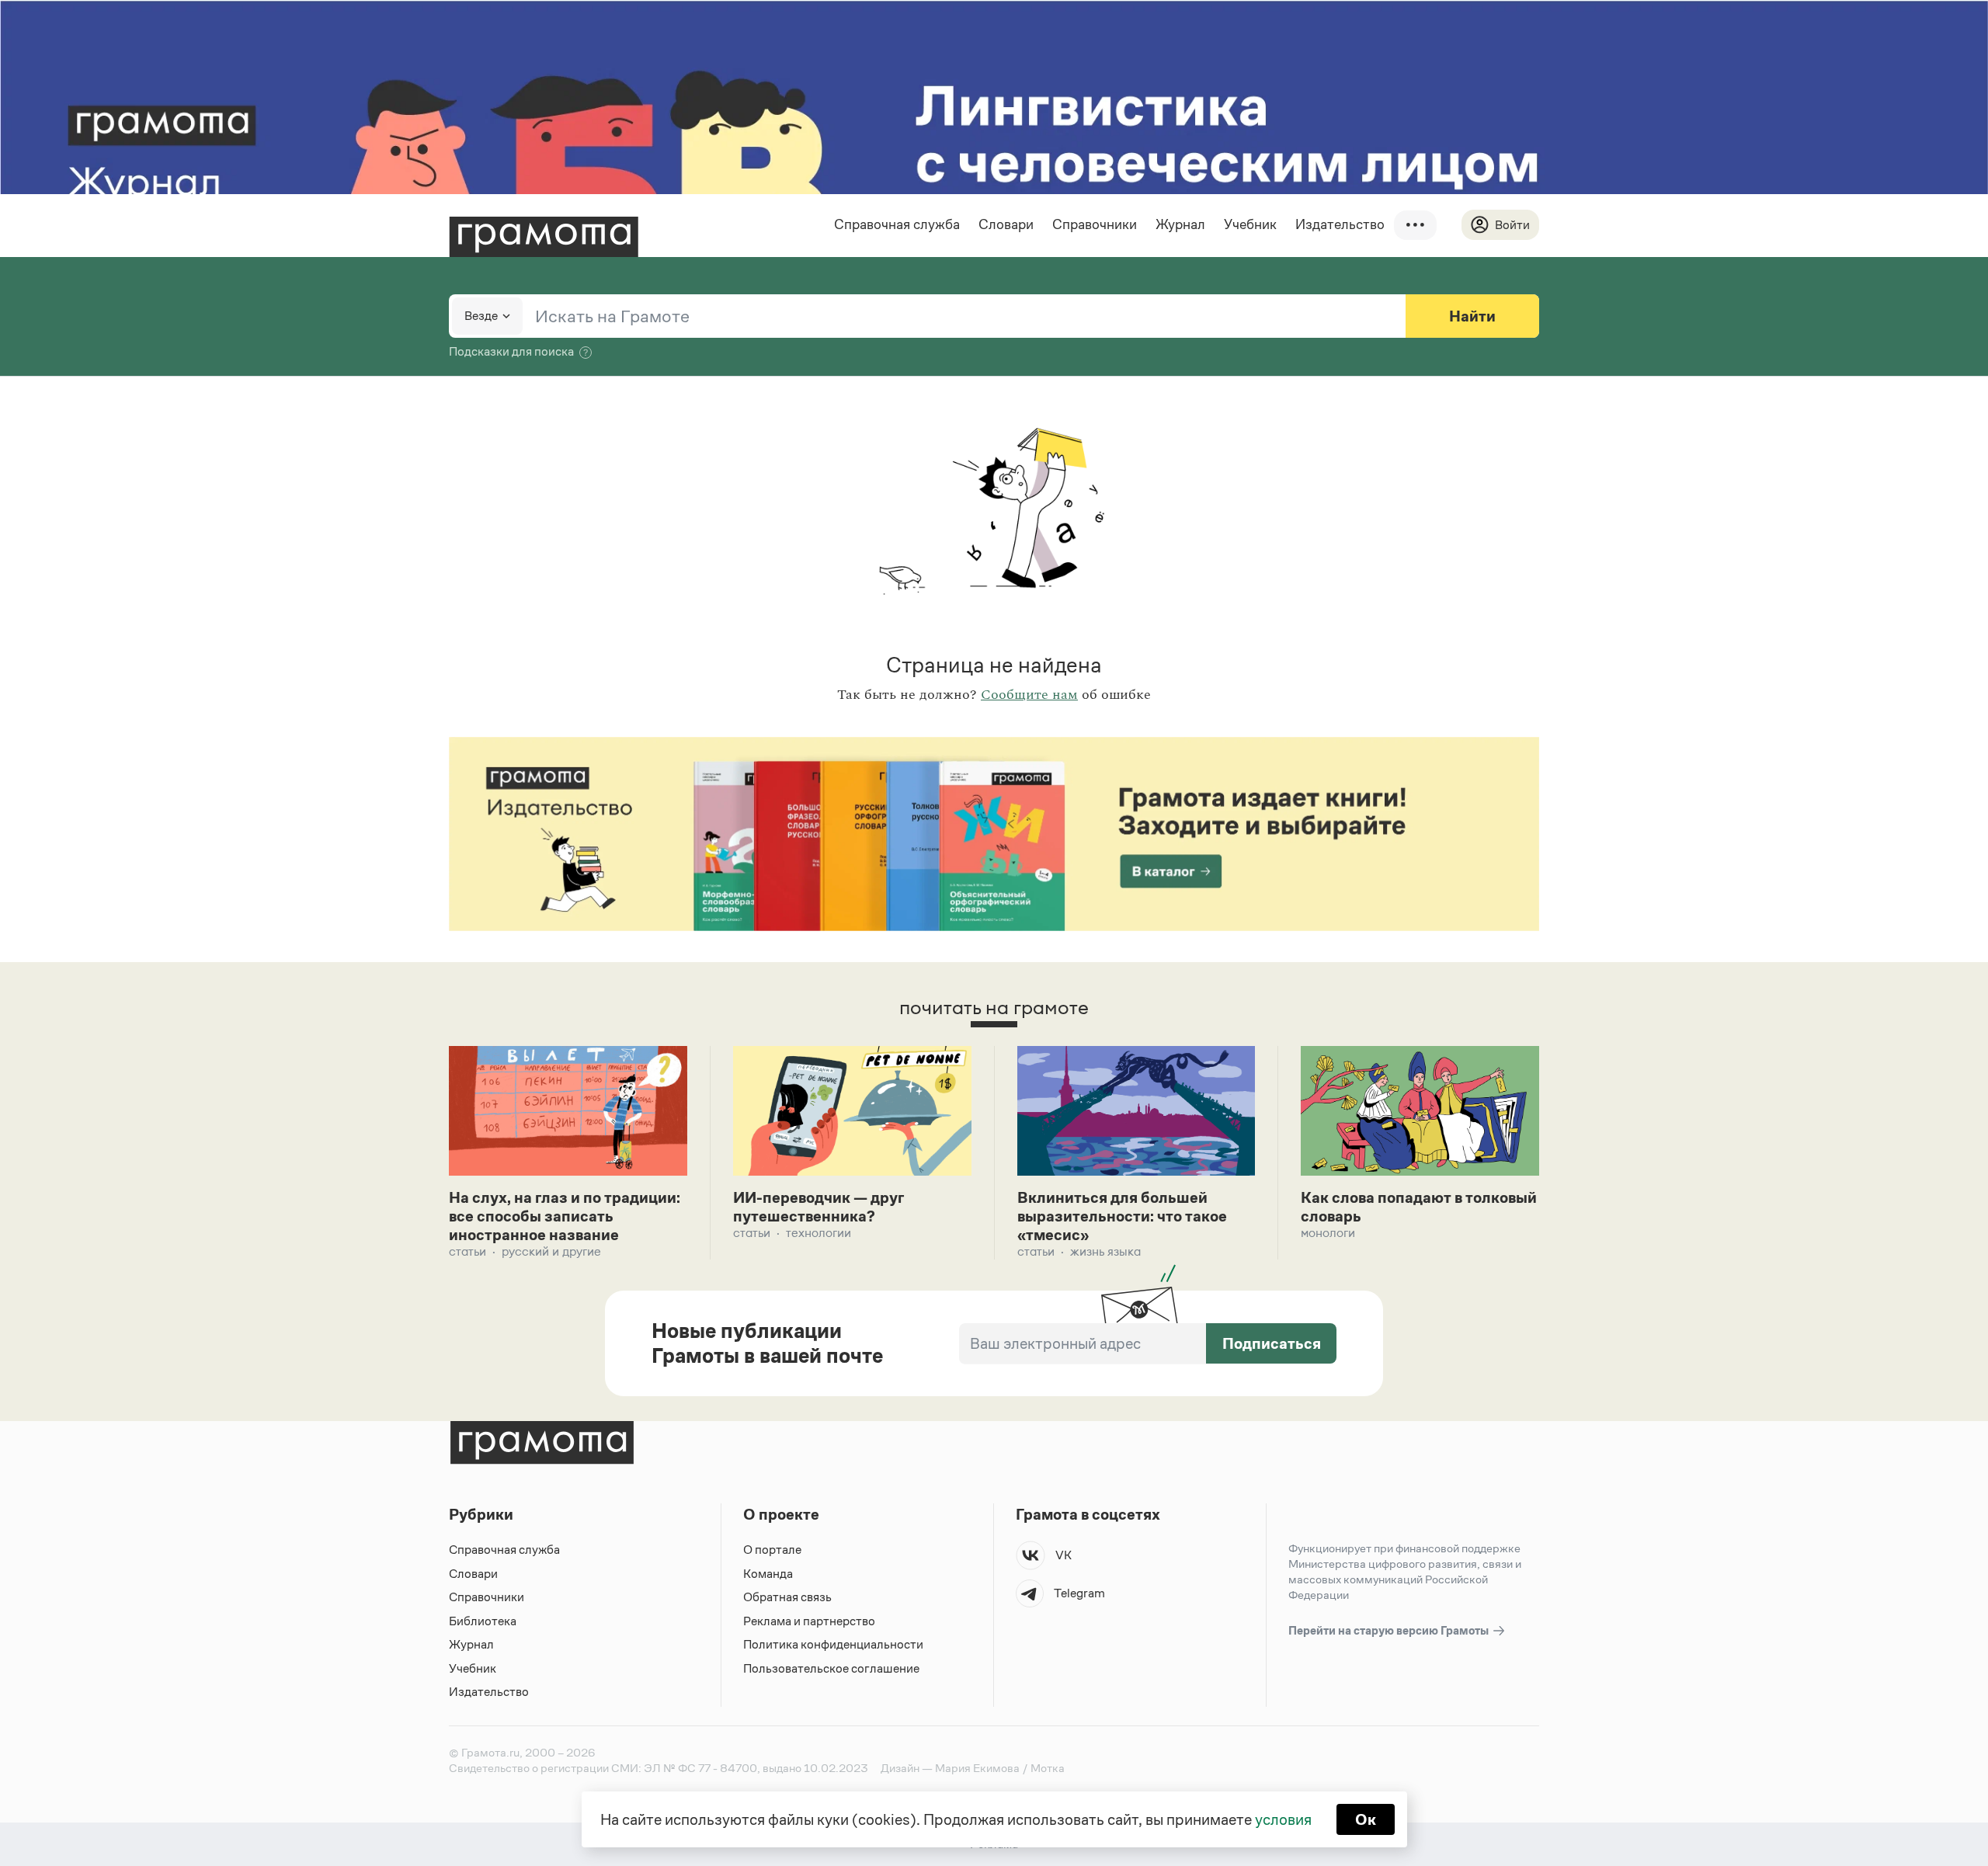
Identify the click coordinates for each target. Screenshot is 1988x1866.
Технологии (818, 1233)
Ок (1366, 1819)
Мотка (1048, 1768)
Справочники (1095, 224)
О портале (772, 1550)
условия (1283, 1819)
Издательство (1340, 224)
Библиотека (483, 1621)
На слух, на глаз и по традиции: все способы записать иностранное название (565, 1216)
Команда (768, 1574)
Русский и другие (551, 1251)
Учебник (1250, 224)
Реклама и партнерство (809, 1621)
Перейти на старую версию (1390, 1630)
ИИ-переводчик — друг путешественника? (818, 1207)
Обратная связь (787, 1597)
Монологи (1328, 1233)
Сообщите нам (1029, 695)
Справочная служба (897, 224)
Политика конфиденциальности (833, 1644)
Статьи (467, 1251)
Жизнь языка (1105, 1251)
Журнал (1180, 224)
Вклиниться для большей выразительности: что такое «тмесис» (1122, 1216)
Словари (1006, 224)
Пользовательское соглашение (831, 1668)
